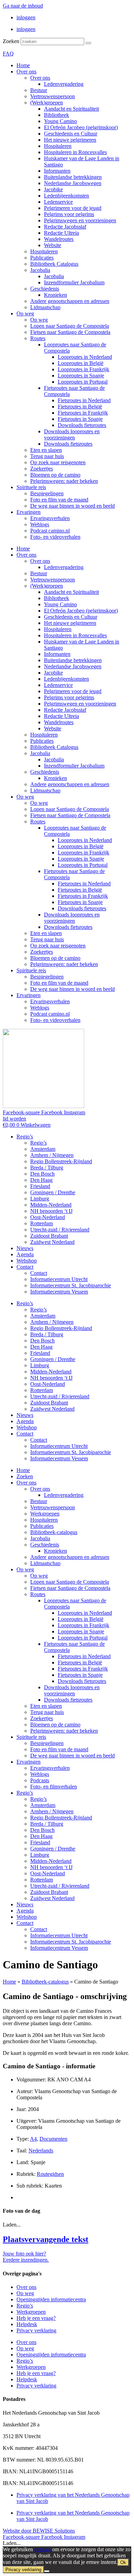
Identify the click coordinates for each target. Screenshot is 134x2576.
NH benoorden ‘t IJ (51, 1211)
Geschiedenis (45, 289)
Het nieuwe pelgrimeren (70, 140)
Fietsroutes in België (80, 407)
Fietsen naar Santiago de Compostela (70, 332)
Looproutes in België (81, 363)
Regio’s (25, 1137)
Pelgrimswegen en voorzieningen (80, 220)
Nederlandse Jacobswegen (73, 183)
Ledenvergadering (64, 84)
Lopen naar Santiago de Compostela (70, 326)
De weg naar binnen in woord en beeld (72, 506)
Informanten (57, 171)
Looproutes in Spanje (81, 376)
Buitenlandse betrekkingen (73, 177)
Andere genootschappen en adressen (70, 301)
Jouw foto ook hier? (24, 2254)
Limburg (40, 1199)
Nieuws (25, 1248)
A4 (33, 2139)
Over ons (26, 72)
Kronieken (55, 295)
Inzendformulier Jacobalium (74, 282)
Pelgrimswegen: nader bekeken (64, 481)
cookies (43, 2549)
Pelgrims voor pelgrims (69, 214)
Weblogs (40, 524)
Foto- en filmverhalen (54, 1787)
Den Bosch (42, 1174)
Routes (38, 338)
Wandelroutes (59, 239)
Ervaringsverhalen (50, 518)
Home (23, 65)
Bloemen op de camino (55, 475)
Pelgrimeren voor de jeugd (73, 208)
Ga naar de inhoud (23, 6)
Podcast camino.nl (50, 531)
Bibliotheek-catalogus (54, 1532)
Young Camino (60, 121)
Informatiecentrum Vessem (59, 1292)
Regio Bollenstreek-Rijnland (61, 1161)
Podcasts (40, 1780)
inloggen (26, 17)
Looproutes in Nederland (85, 357)
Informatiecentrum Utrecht (59, 1279)
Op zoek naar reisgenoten (58, 462)
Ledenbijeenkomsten (66, 196)
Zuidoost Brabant (49, 1236)
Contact (25, 1267)
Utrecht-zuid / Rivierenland (60, 1230)
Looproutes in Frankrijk (83, 369)
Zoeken (11, 41)
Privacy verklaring (36, 2330)
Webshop (27, 1261)
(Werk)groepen (47, 103)
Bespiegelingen (47, 493)
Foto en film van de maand (59, 500)
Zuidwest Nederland (52, 1242)
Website (53, 245)
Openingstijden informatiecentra (51, 2299)
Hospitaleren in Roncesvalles (75, 152)
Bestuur (39, 90)
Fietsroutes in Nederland (84, 400)
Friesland (40, 1186)
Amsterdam (43, 1149)
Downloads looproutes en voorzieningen (72, 434)
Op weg (25, 313)
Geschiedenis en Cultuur (71, 134)
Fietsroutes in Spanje (80, 419)
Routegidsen (50, 2174)
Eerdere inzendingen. (26, 2260)
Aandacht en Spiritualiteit (71, 109)
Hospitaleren (58, 146)
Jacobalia (40, 270)
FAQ (8, 54)
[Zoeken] (88, 43)
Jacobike (53, 189)
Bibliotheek (57, 115)
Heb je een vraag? (36, 2318)
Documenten (53, 2139)
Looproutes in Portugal (83, 382)
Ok (123, 2562)
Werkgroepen (45, 1514)
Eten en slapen (46, 450)
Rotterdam (42, 1223)
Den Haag (41, 1180)
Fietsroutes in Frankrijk (83, 413)
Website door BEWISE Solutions (39, 2531)
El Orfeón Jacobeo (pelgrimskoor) (81, 127)
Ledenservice (58, 202)
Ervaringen (29, 512)
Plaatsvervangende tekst (46, 2239)
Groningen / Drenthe (53, 1192)
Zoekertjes (42, 469)
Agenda (25, 1254)
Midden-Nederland (51, 1205)
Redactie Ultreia (62, 233)
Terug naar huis (47, 456)
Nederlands (41, 2151)
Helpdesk (27, 2324)
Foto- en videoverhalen (55, 537)
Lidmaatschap (45, 307)
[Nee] (47, 2571)
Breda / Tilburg (47, 1168)
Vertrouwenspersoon (53, 96)
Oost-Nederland (48, 1217)
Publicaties (42, 258)
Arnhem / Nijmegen (52, 1155)
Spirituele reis (31, 487)
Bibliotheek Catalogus (54, 264)
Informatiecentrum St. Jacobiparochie (71, 1285)
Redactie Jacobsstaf (65, 227)
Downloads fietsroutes (82, 425)
